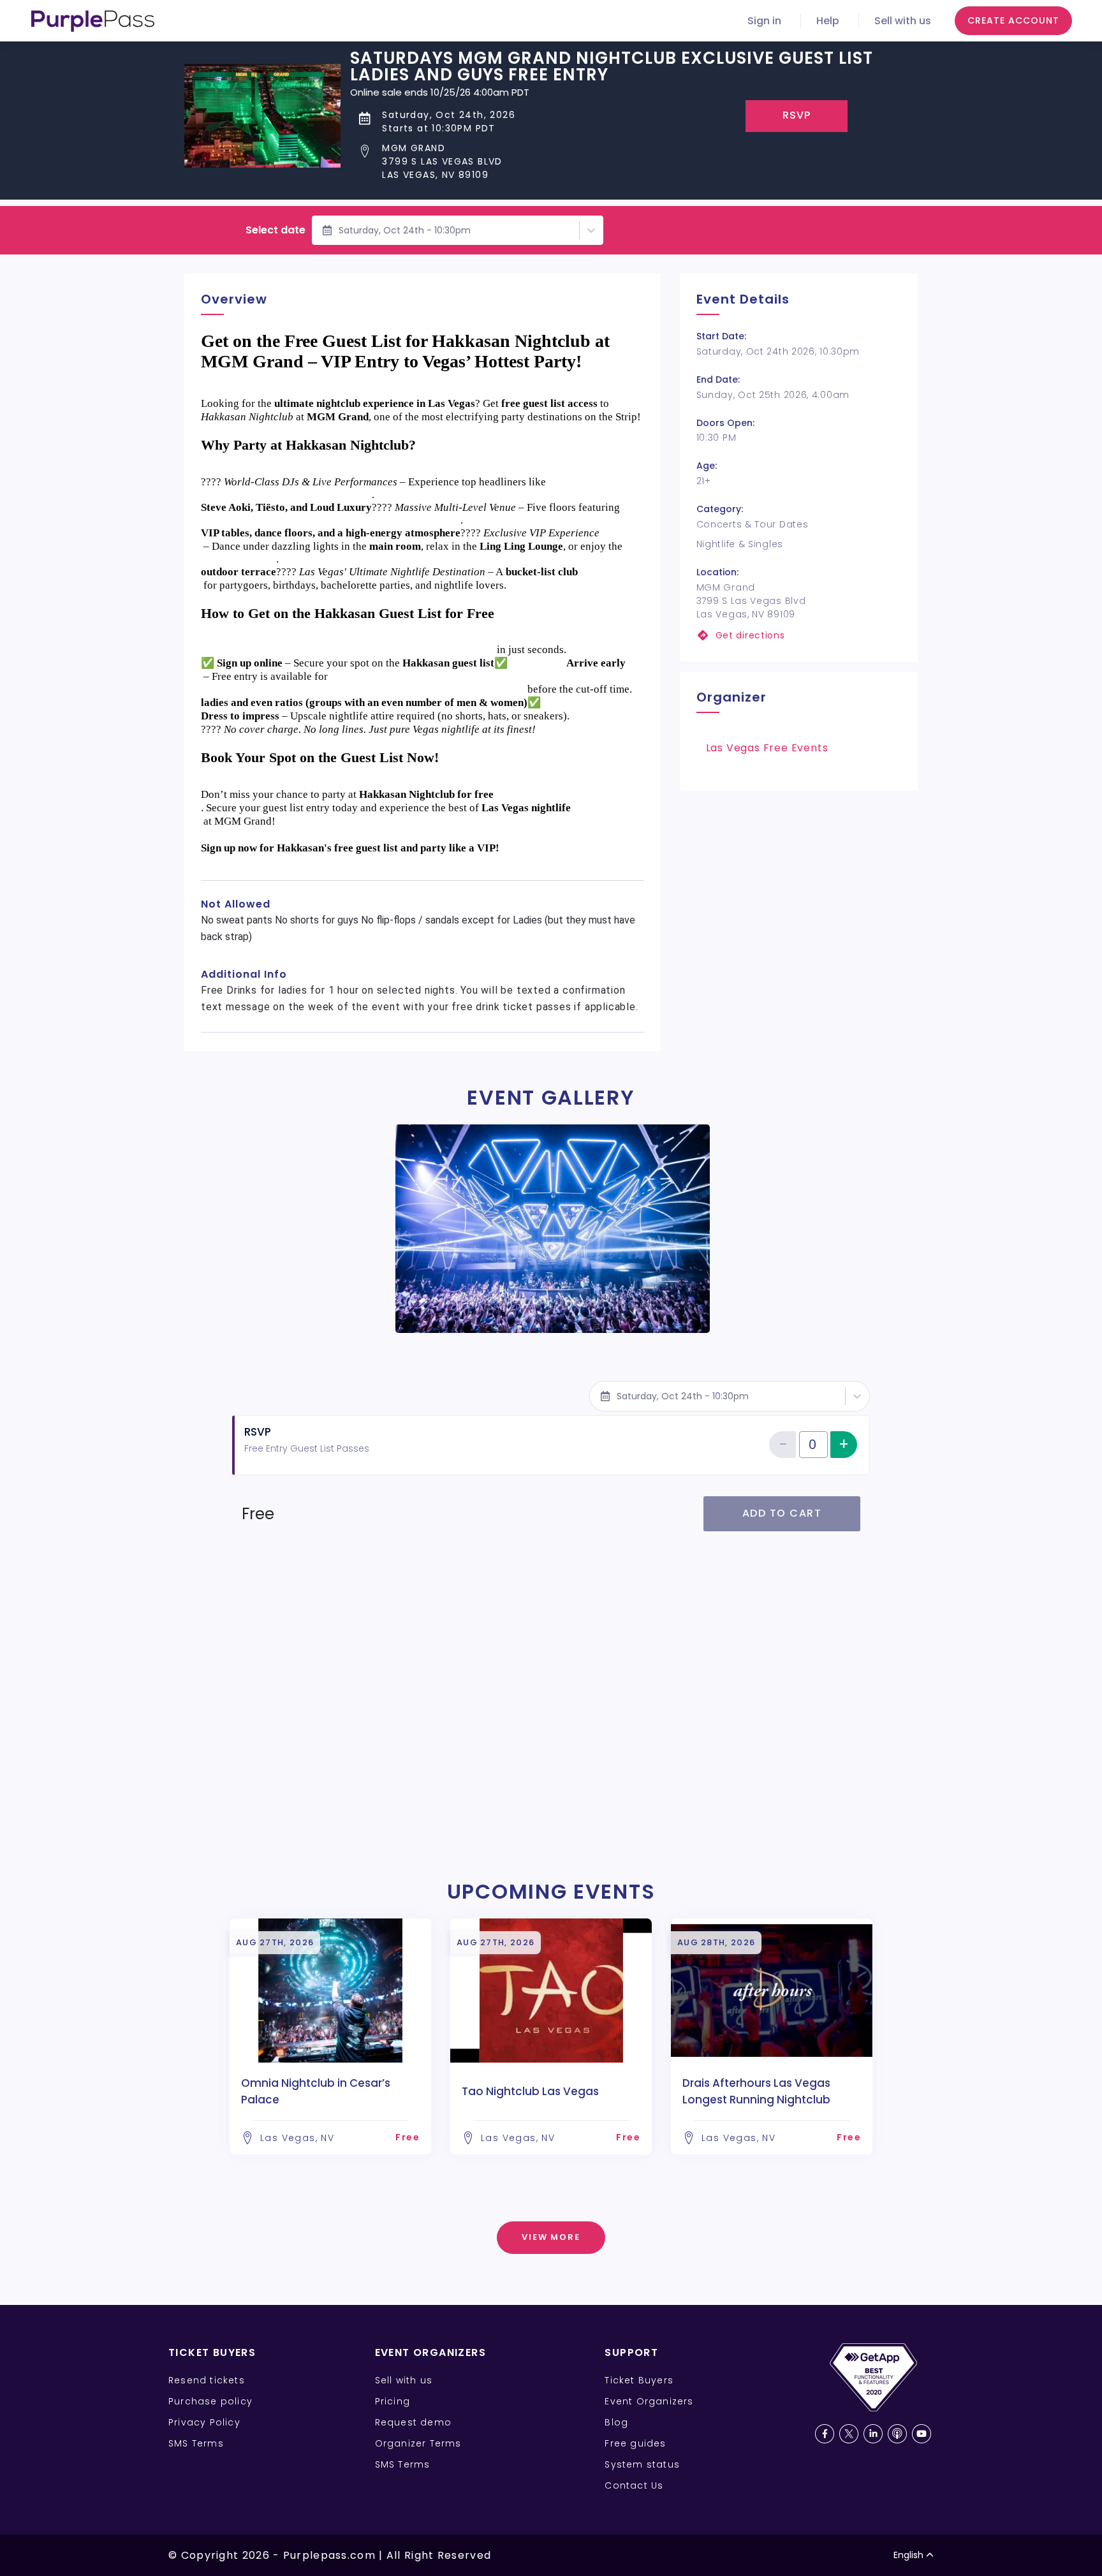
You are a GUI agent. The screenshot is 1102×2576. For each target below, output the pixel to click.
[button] (634, 162)
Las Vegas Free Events (767, 748)
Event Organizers (649, 2401)
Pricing (393, 2401)
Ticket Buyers (639, 2380)
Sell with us (903, 21)
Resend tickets (207, 2380)
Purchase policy (210, 2401)
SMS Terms (196, 2443)
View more (551, 2237)
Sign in (764, 21)
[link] (799, 636)
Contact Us (634, 2485)
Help (828, 21)
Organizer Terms (418, 2443)
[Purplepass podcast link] (897, 2434)
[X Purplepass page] (849, 2434)
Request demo (413, 2422)
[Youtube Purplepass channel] (922, 2434)
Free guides (635, 2443)
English (908, 2555)
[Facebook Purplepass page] (825, 2434)
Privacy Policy (204, 2422)
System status (642, 2464)
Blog (616, 2422)
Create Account (1013, 20)
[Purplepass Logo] (93, 21)
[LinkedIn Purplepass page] (873, 2434)
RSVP (797, 115)
